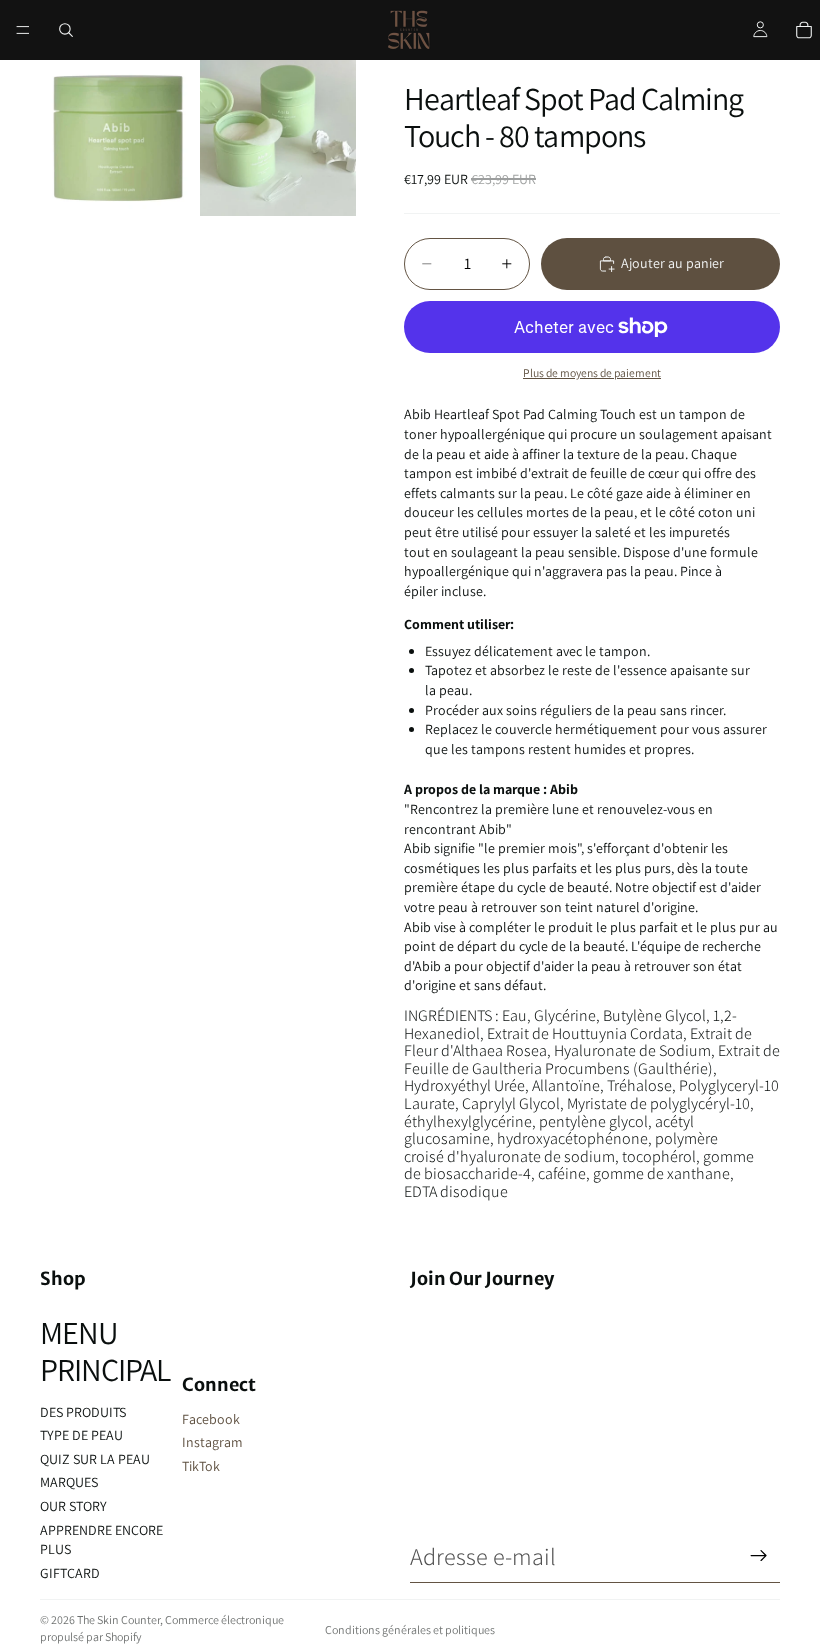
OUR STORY (73, 1506)
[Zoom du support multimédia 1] (118, 138)
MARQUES (69, 1482)
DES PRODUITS (83, 1412)
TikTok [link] (201, 1466)
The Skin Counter (118, 1619)
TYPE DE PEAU (81, 1435)
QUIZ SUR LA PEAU (95, 1459)
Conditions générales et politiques (410, 1629)
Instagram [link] (212, 1442)
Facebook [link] (211, 1419)
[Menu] (23, 30)
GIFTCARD (70, 1573)
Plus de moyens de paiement (592, 372)
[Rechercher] (66, 30)
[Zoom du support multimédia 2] (278, 138)
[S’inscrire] (759, 1556)
